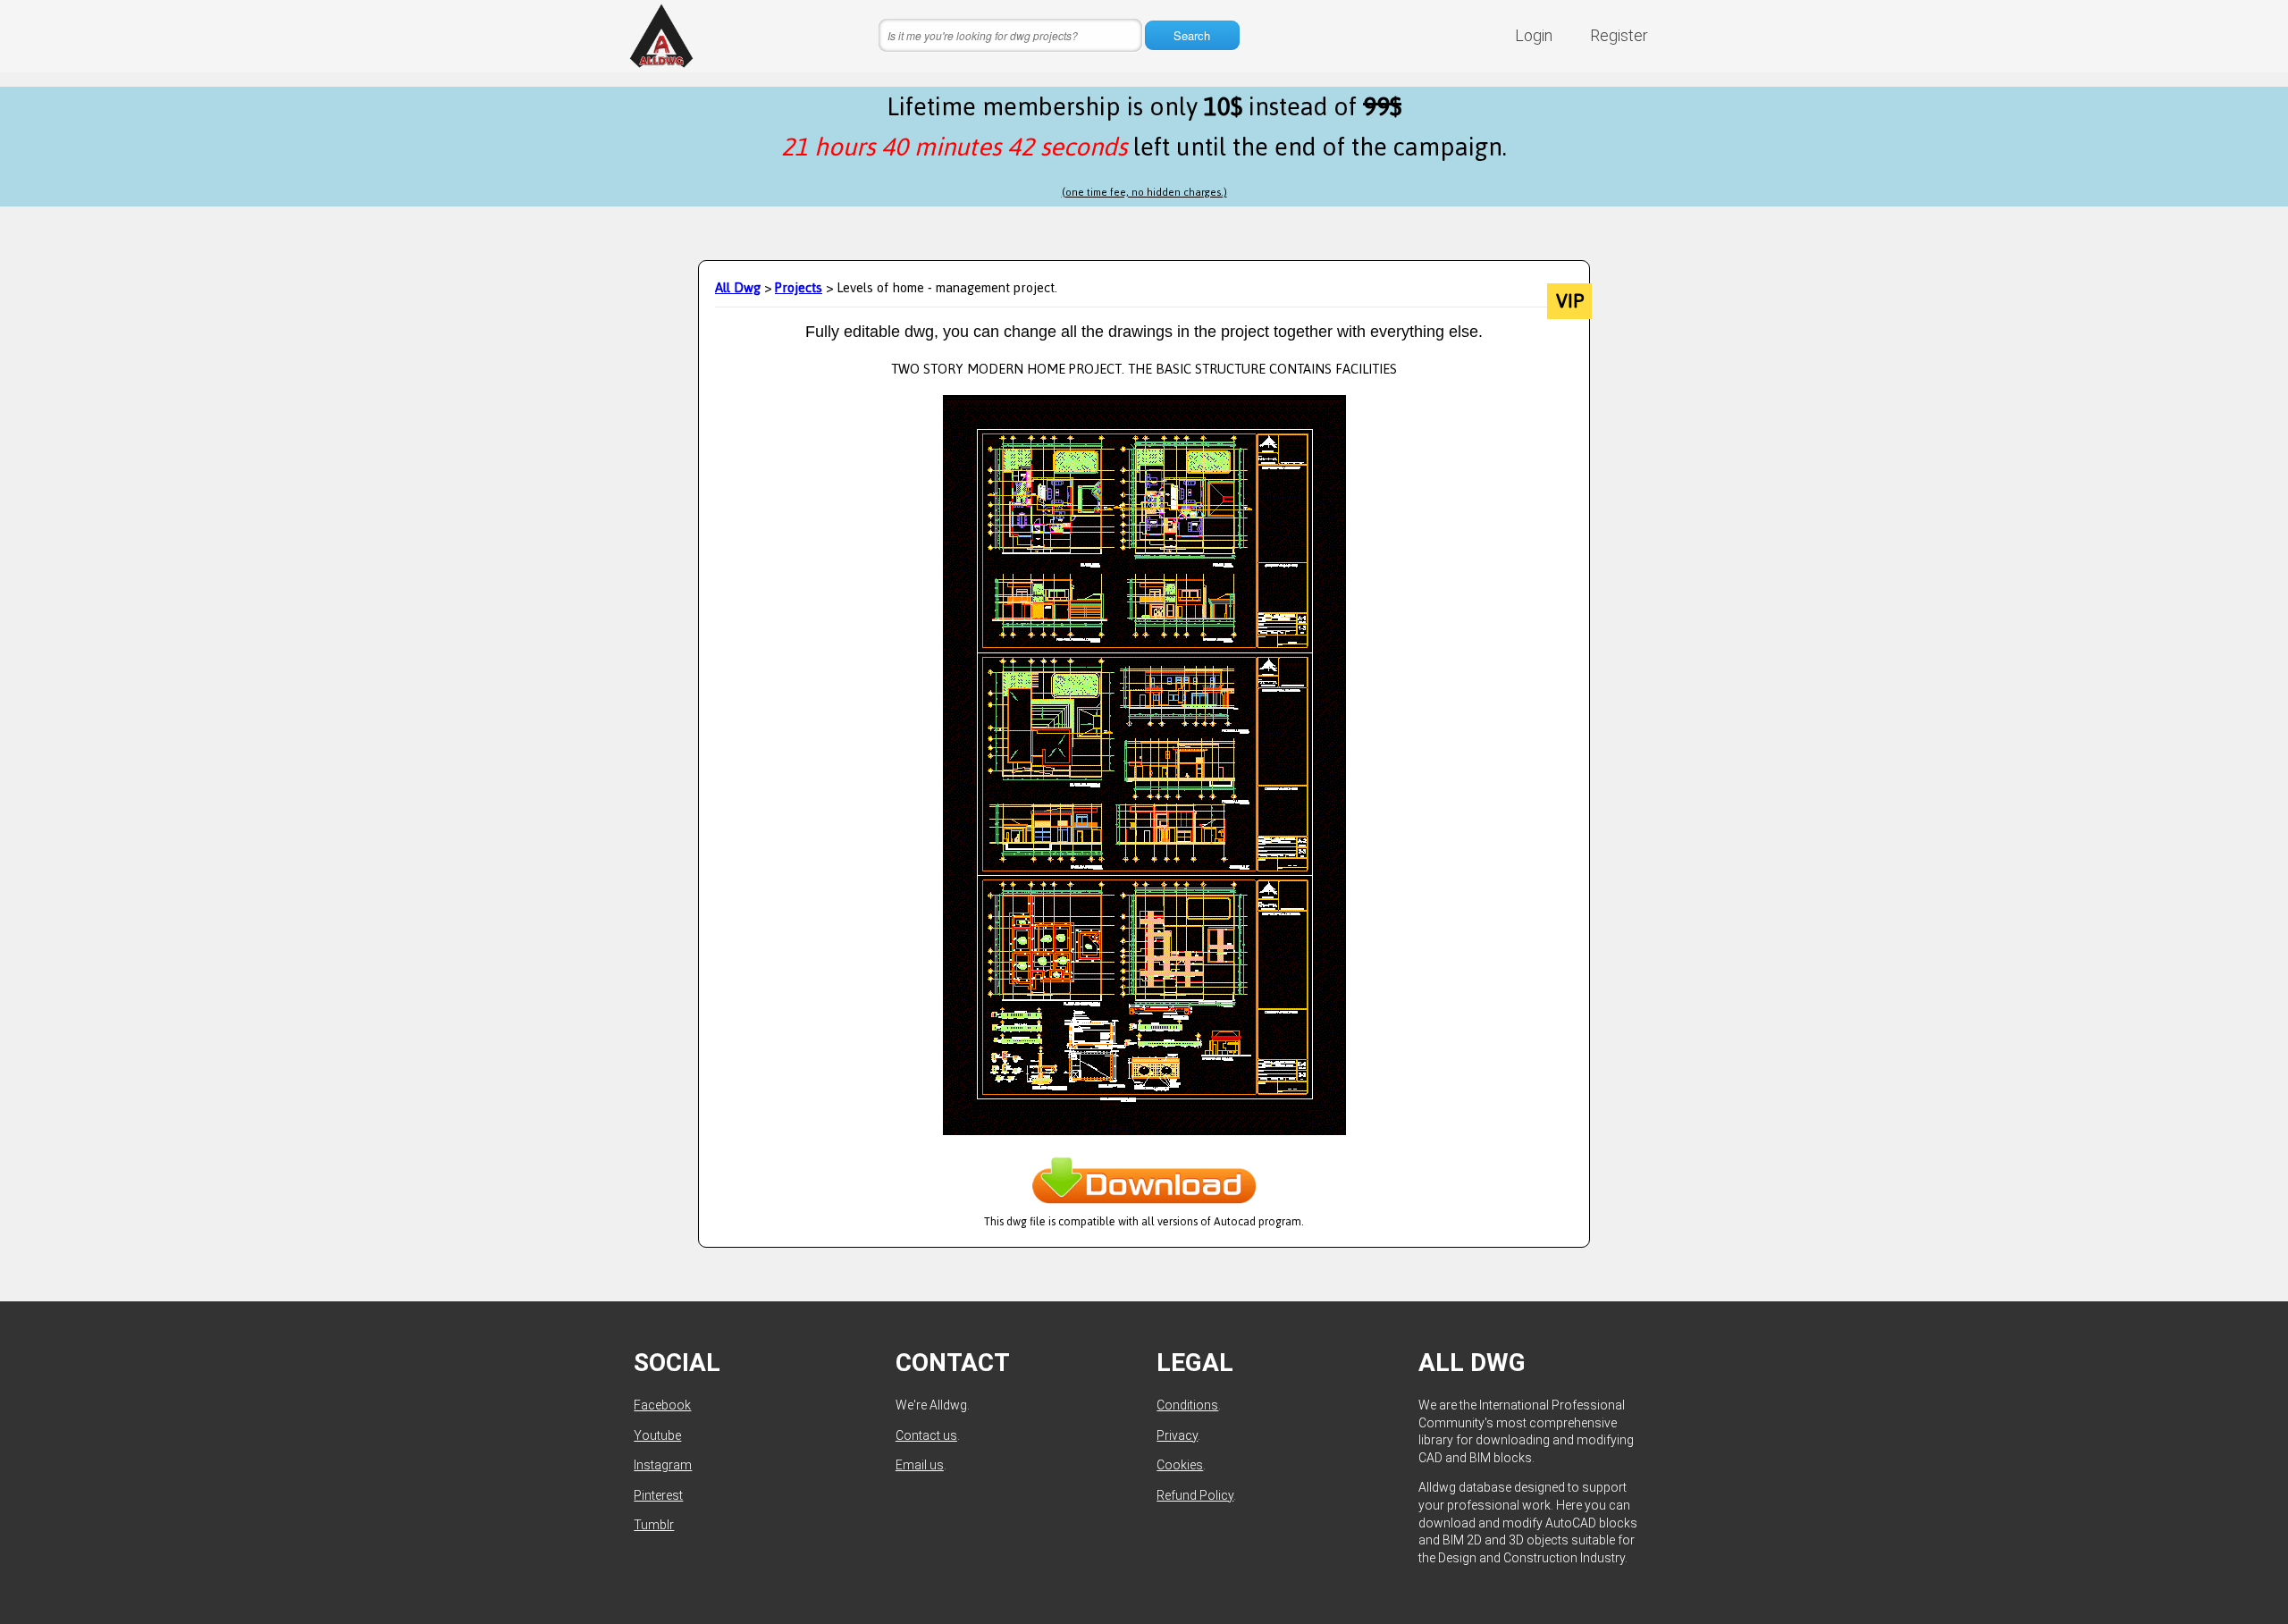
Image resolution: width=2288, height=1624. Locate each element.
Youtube (657, 1435)
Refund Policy (1195, 1495)
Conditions (1187, 1405)
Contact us (926, 1435)
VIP (1570, 301)
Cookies (1180, 1465)
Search (1192, 35)
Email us (920, 1465)
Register (1619, 35)
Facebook (662, 1405)
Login (1534, 35)
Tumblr (654, 1525)
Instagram (663, 1465)
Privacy (1177, 1435)
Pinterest (658, 1495)
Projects (799, 287)
